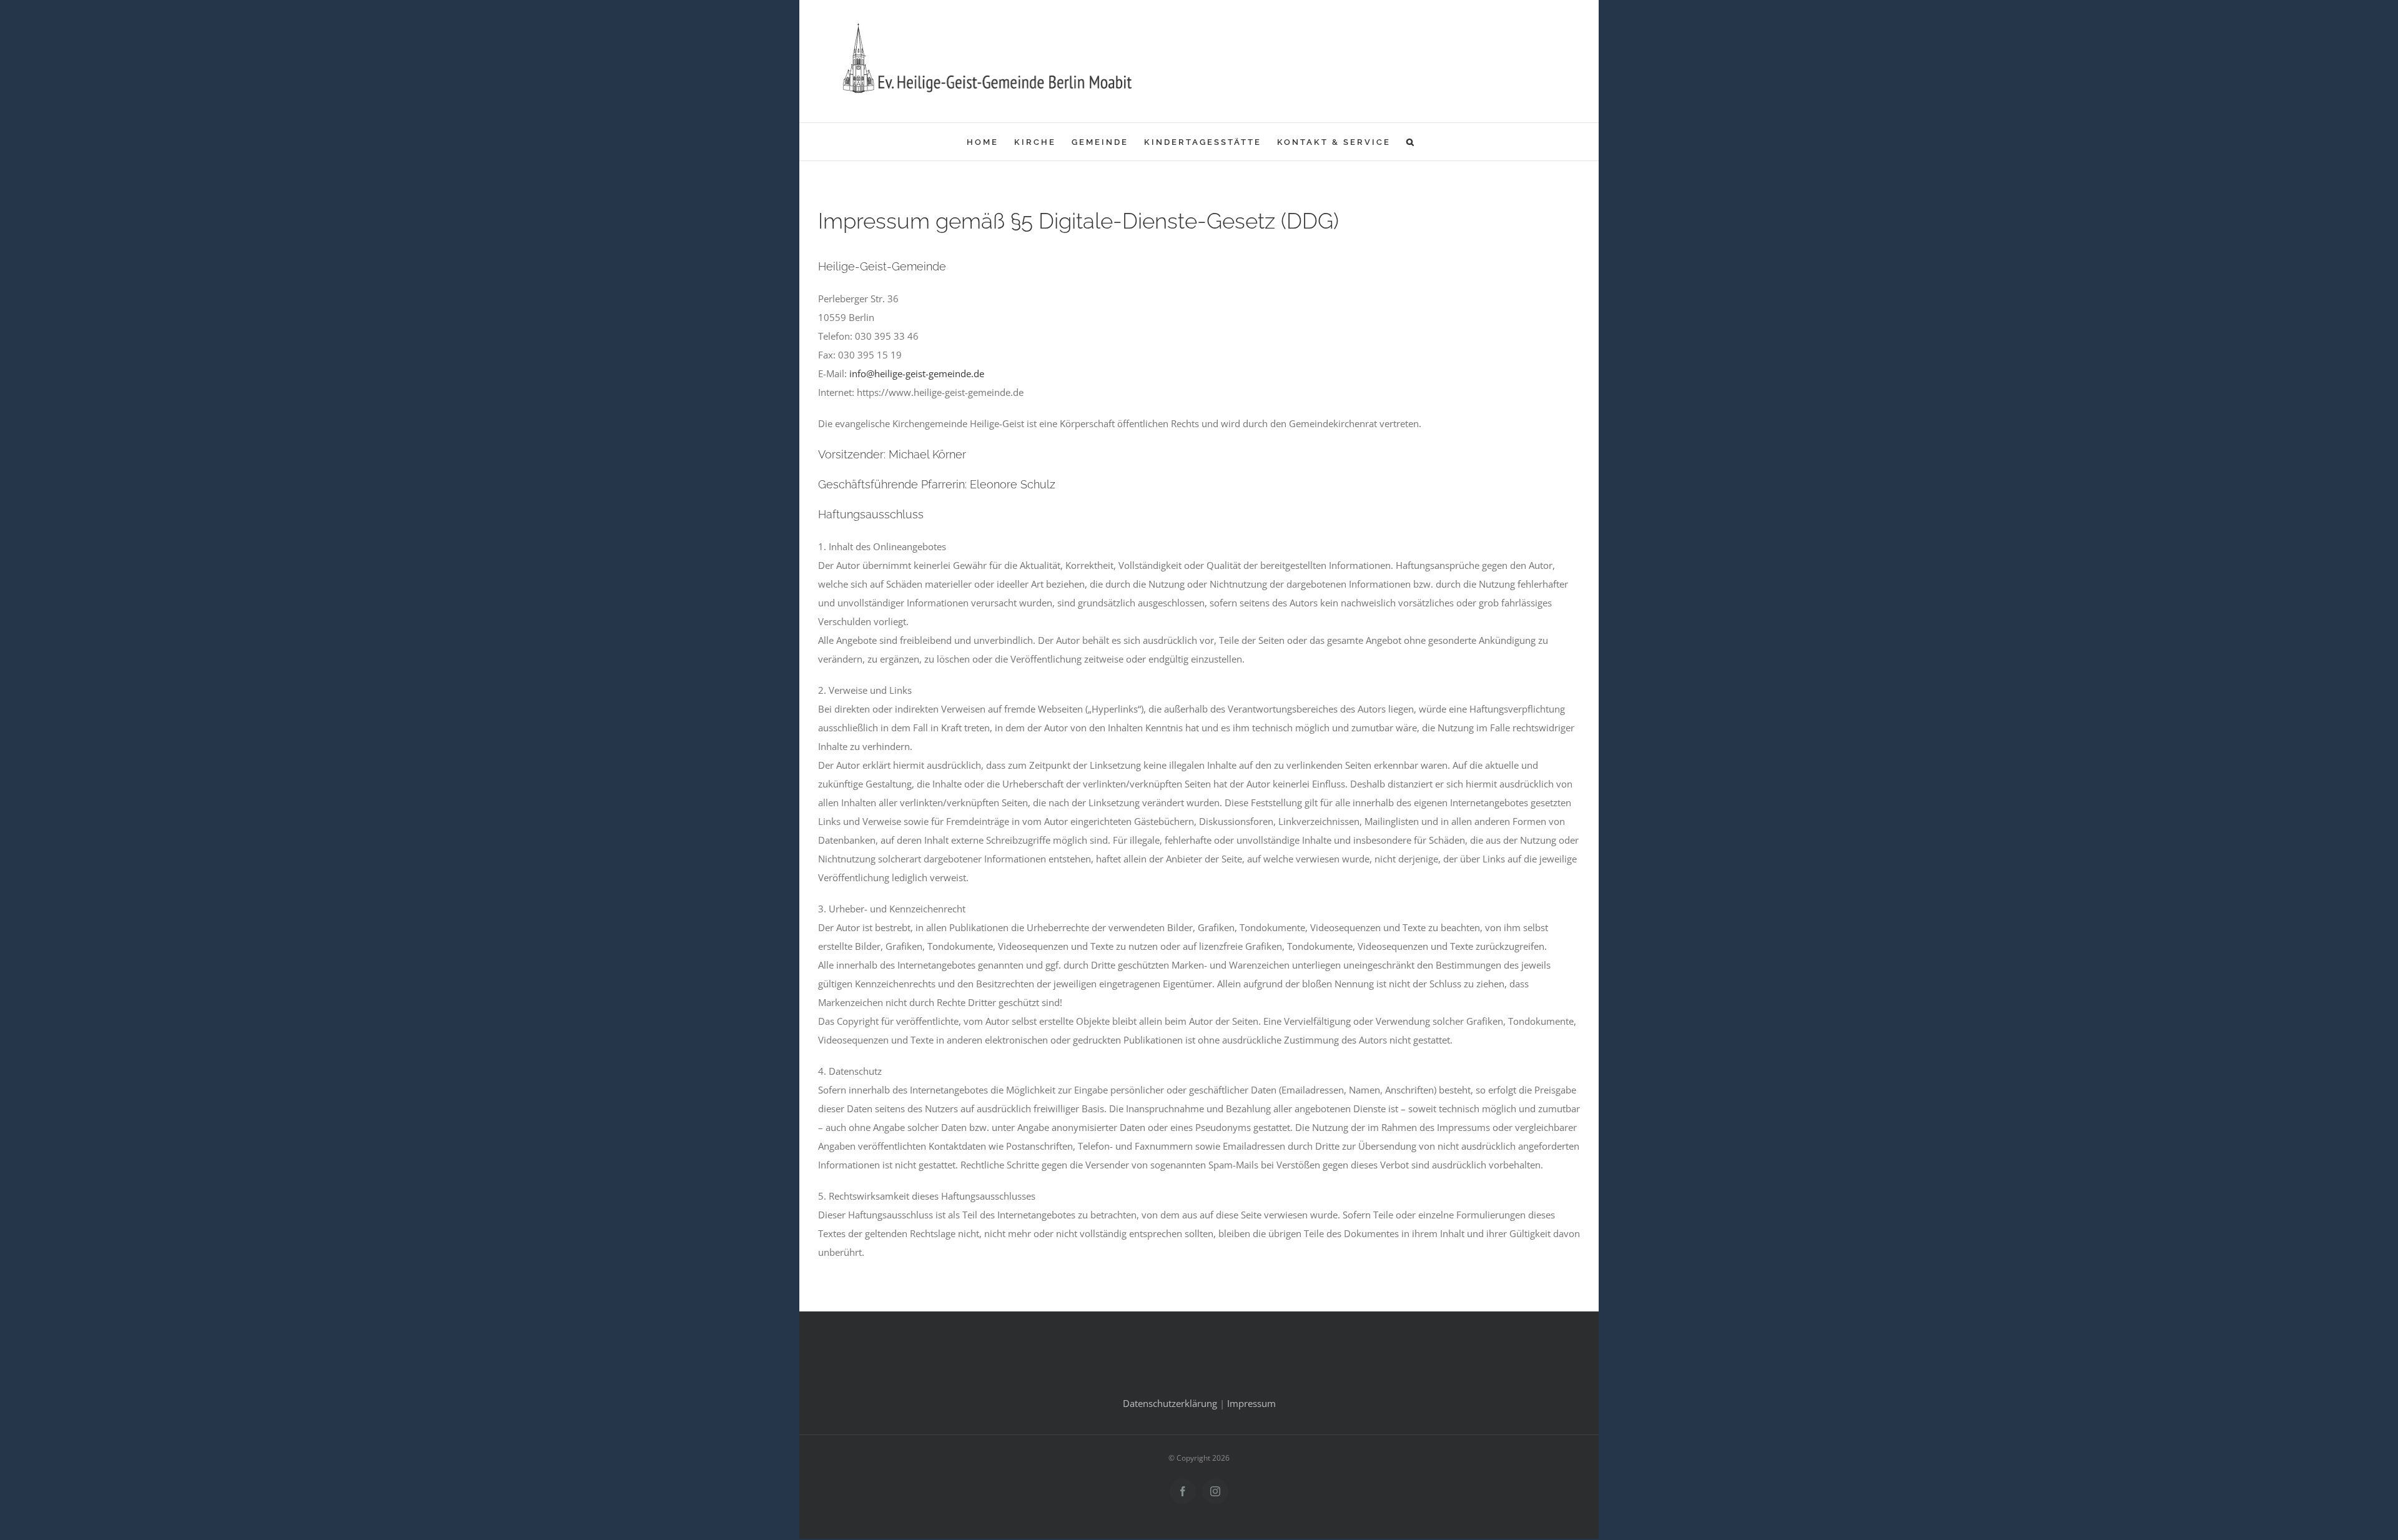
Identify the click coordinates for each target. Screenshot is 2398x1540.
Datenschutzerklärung (1170, 1403)
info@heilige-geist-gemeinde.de (917, 373)
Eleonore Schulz (1013, 484)
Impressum (1251, 1403)
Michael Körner (927, 454)
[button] (1411, 142)
